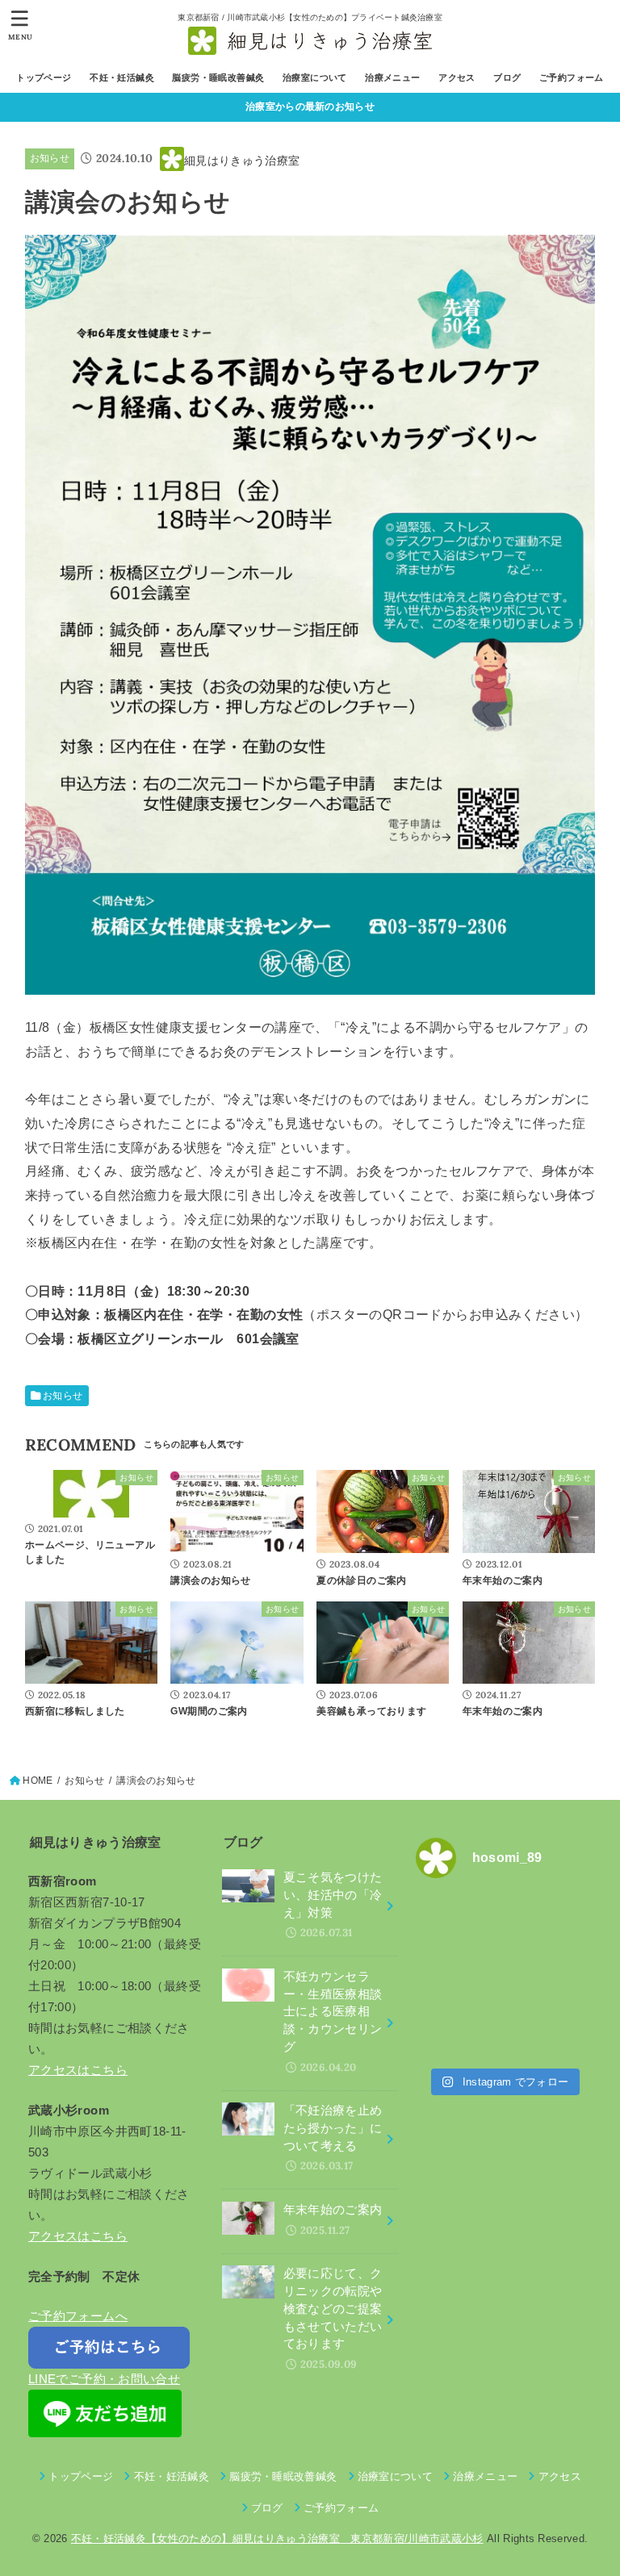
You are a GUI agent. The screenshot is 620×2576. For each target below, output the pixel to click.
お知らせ (50, 158)
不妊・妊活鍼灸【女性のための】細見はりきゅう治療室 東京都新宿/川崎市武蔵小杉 (277, 2538)
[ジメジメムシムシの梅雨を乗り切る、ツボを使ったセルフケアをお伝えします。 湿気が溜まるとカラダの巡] (458, 2031)
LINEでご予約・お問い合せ (104, 2379)
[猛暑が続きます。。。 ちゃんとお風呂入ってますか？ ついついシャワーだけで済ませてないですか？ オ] (458, 1976)
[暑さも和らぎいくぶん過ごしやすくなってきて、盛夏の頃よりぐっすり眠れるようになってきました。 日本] (550, 1921)
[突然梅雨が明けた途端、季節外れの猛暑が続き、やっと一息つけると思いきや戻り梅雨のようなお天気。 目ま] (550, 1976)
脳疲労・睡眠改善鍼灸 (218, 77)
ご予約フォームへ (78, 2316)
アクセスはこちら (78, 2070)
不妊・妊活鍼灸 (122, 77)
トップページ (44, 77)
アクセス (457, 77)
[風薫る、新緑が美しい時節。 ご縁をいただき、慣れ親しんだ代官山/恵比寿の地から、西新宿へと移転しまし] (550, 2031)
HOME (38, 1781)
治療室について (315, 77)
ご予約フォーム (572, 77)
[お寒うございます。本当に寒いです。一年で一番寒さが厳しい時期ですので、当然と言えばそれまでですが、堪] (458, 1921)
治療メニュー (392, 77)
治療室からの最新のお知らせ (310, 106)
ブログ (507, 77)
